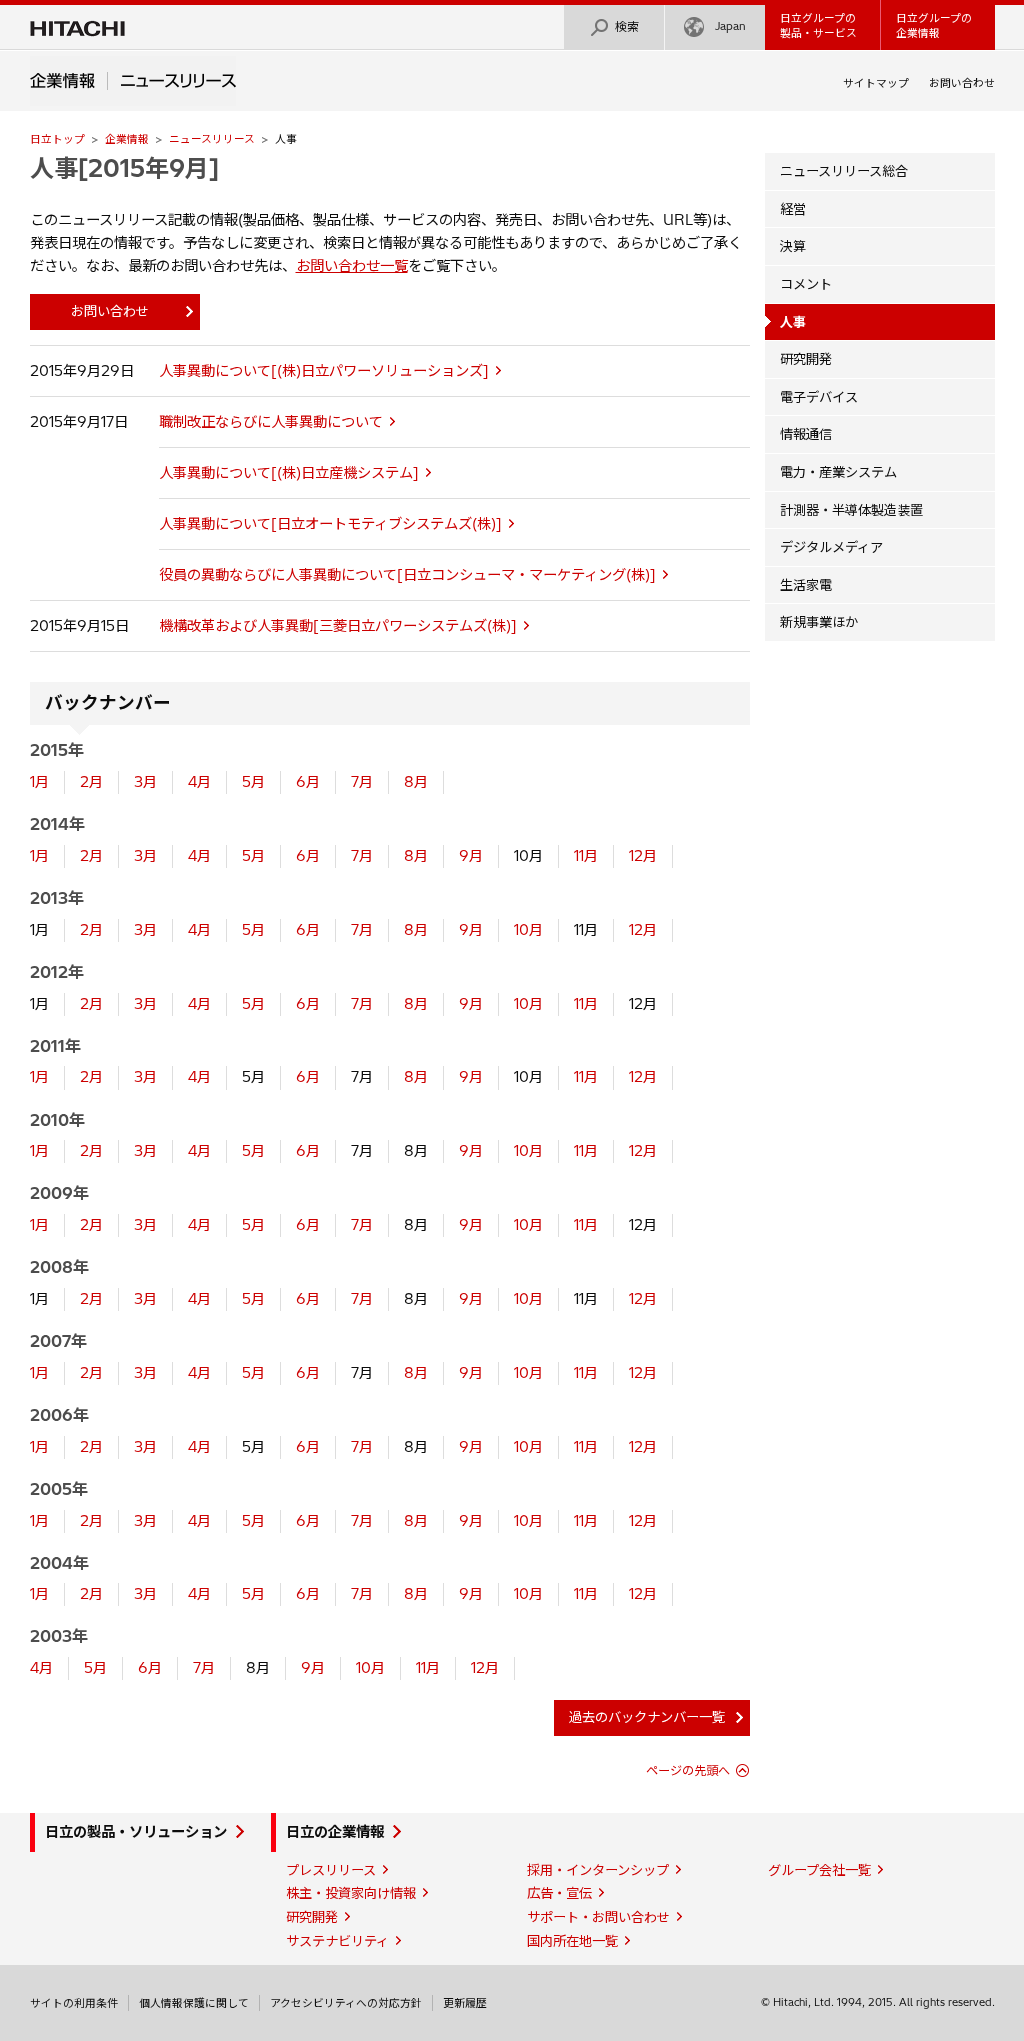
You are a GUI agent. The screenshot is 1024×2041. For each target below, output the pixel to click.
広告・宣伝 (559, 1893)
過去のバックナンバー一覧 (647, 1717)
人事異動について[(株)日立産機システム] (289, 473)
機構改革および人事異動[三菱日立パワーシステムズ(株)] (338, 626)
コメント (806, 284)
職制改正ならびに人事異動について (271, 422)
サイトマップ (876, 83)
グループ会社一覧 (819, 1870)
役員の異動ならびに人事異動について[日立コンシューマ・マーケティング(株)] (407, 575)
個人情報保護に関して (194, 2003)
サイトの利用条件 (74, 2003)
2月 (91, 782)
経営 (793, 209)
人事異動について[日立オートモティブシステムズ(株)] (330, 524)
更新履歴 (465, 2003)
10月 (528, 930)
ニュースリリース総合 (844, 171)
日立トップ (57, 139)
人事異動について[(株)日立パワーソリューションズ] (324, 371)
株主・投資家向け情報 (351, 1893)
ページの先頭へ (688, 1770)
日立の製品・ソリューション (136, 1832)
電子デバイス (819, 397)
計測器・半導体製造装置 (851, 510)
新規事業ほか (819, 622)
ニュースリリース (212, 139)
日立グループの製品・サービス (818, 25)
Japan (730, 26)
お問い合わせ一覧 (352, 266)
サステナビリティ (337, 1941)
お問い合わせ (962, 83)
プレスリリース (331, 1870)
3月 (145, 782)
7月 (362, 782)
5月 (253, 782)
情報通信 (806, 434)
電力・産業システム (838, 472)
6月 (308, 782)
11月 (586, 856)
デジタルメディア (831, 547)
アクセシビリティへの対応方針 (346, 2003)
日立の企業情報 (335, 1832)
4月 (199, 782)
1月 (39, 782)
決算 (793, 246)
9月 (471, 856)
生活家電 (806, 585)
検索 (627, 26)
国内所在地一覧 (572, 1941)
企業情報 (127, 139)
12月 (643, 856)
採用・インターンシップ (598, 1870)
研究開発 (806, 359)
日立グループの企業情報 (934, 25)
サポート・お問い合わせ (598, 1917)
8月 (416, 782)
